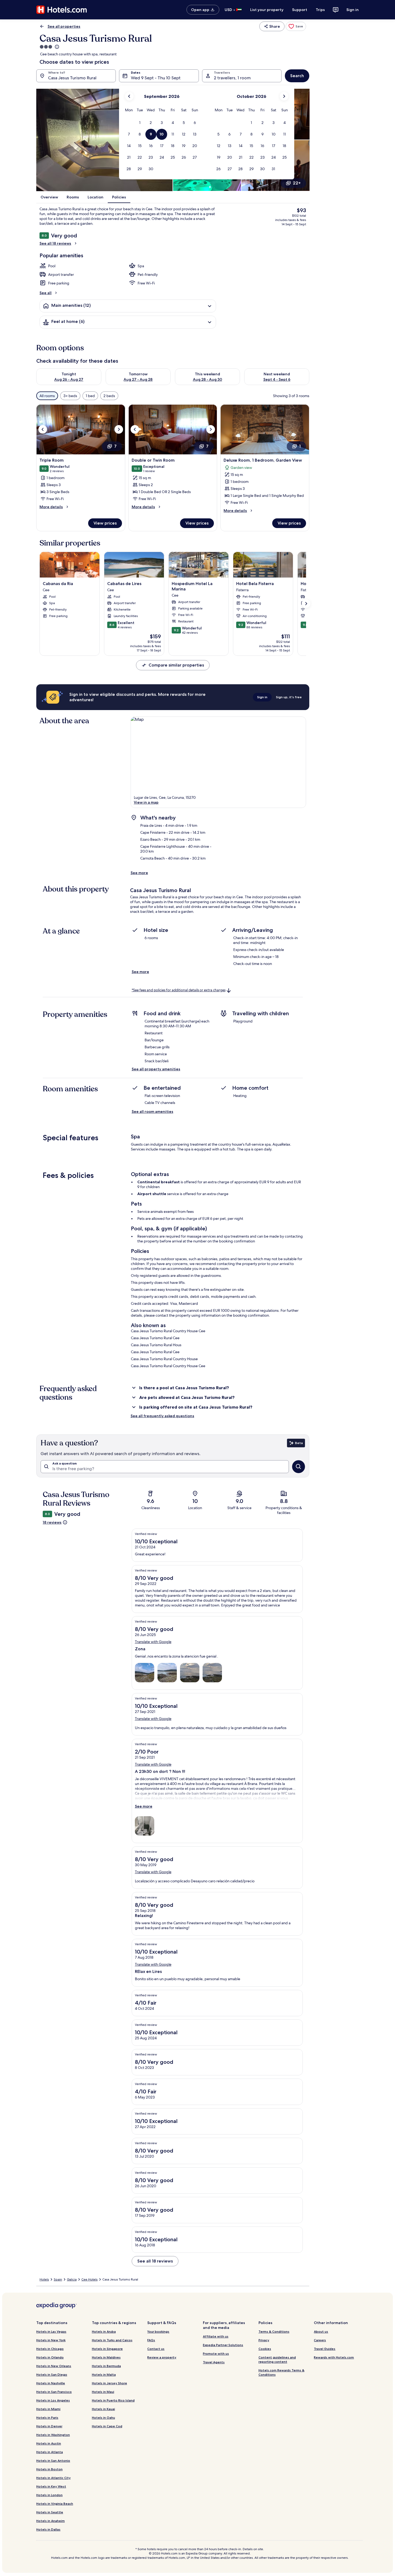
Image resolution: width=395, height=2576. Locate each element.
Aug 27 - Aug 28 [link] (138, 379)
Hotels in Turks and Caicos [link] (112, 2340)
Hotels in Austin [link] (49, 2443)
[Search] (299, 1467)
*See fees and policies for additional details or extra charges (179, 990)
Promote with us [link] (216, 2354)
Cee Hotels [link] (89, 2279)
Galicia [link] (72, 2279)
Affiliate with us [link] (216, 2336)
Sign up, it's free (289, 697)
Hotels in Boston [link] (49, 2469)
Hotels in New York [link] (51, 2340)
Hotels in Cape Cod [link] (107, 2426)
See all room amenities (152, 1111)
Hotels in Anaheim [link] (51, 2521)
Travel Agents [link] (214, 2362)
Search (297, 76)
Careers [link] (320, 2340)
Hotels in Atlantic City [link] (53, 2478)
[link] (296, 26)
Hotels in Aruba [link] (104, 2331)
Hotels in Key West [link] (51, 2486)
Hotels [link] (44, 2279)
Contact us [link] (156, 2349)
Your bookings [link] (158, 2331)
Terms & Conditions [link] (274, 2331)
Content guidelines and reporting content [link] (277, 2359)
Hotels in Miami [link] (48, 2409)
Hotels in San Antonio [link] (53, 2461)
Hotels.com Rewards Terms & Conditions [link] (281, 2372)
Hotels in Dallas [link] (48, 2529)
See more (139, 873)
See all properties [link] (64, 26)
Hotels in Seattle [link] (50, 2512)
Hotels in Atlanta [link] (50, 2452)
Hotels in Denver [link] (49, 2426)
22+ (297, 183)
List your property (267, 10)
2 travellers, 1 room (232, 78)
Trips (320, 10)
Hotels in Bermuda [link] (106, 2366)
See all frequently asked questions (162, 1416)
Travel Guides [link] (325, 2349)
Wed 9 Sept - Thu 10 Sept (156, 78)
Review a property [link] (162, 2357)
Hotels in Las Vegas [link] (51, 2331)
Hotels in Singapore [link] (107, 2349)
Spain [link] (58, 2279)
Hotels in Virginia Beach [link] (55, 2504)
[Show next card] (306, 604)
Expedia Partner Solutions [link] (223, 2345)
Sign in (353, 10)
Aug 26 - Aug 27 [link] (69, 379)
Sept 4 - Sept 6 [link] (277, 379)
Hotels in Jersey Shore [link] (109, 2383)
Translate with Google (153, 1642)
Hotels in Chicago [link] (50, 2349)
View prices (105, 523)
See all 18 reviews (55, 243)
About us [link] (321, 2331)
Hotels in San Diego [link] (52, 2374)
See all (46, 293)
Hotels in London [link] (49, 2495)
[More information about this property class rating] (56, 47)
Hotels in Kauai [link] (103, 2409)
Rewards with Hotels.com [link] (334, 2357)
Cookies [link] (265, 2349)
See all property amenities (156, 1069)
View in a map (146, 802)
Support (300, 10)
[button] (140, 123)
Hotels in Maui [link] (103, 2392)
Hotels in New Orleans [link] (54, 2366)
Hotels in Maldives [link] (106, 2357)
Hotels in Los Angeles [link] (53, 2400)
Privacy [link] (264, 2340)
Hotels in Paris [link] (47, 2418)
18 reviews (52, 1522)
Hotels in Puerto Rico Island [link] (113, 2400)
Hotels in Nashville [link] (51, 2383)
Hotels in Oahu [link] (103, 2418)
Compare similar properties (176, 665)
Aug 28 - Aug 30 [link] (208, 379)
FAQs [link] (151, 2340)
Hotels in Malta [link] (104, 2374)
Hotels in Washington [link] (53, 2435)
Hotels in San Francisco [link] (54, 2392)
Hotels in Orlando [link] (50, 2357)
